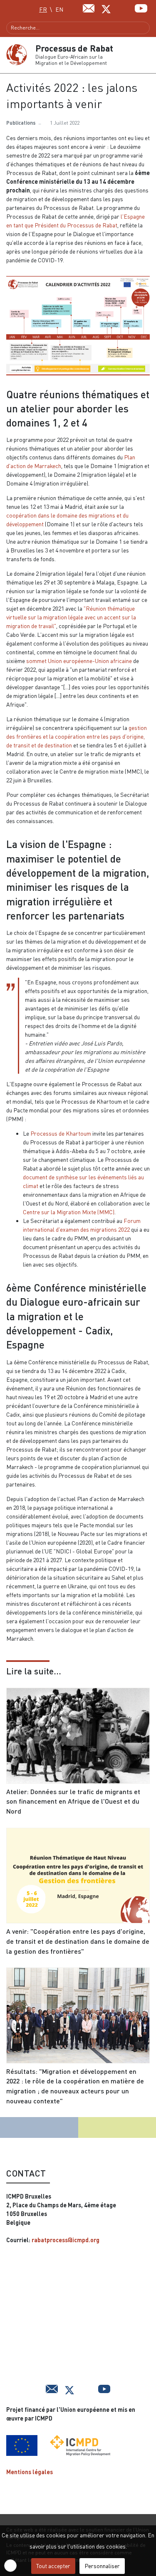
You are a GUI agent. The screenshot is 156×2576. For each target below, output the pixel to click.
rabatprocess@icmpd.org (66, 2240)
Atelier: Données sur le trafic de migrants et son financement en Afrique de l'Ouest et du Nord (73, 1801)
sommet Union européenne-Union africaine (79, 661)
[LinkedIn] (124, 7)
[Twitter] (106, 8)
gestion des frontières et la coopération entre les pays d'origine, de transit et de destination (77, 736)
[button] (146, 55)
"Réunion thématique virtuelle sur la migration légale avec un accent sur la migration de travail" (71, 617)
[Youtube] (141, 7)
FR (43, 9)
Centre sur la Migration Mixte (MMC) (69, 1212)
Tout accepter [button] (53, 2566)
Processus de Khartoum (61, 1133)
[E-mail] (89, 7)
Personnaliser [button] (102, 2566)
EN (59, 9)
